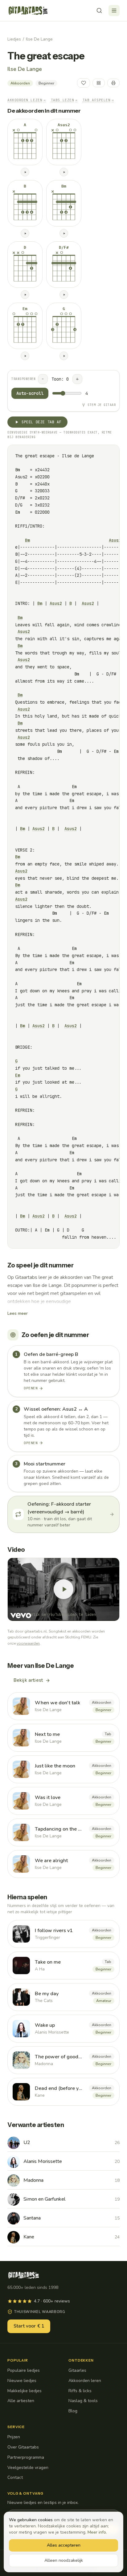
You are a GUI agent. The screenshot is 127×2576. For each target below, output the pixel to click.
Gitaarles (77, 2370)
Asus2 (115, 540)
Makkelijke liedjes (25, 2391)
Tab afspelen (98, 100)
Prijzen (14, 2437)
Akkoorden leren (85, 2381)
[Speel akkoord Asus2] (64, 172)
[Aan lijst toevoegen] (99, 83)
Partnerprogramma (26, 2457)
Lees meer (18, 1313)
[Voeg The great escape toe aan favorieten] (84, 83)
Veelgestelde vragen (28, 2468)
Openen (31, 1388)
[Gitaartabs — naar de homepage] (28, 11)
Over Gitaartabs (23, 2447)
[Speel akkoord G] (64, 356)
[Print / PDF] (113, 83)
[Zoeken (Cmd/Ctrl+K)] (99, 11)
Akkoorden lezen (27, 100)
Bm (27, 540)
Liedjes (14, 39)
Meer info (97, 2532)
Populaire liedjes (24, 2370)
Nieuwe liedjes (22, 2381)
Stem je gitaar (102, 405)
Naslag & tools (83, 2401)
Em (18, 1075)
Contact (15, 2477)
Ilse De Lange (39, 39)
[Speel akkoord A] (25, 172)
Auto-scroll (30, 393)
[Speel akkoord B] (25, 233)
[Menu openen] (114, 11)
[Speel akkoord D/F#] (64, 295)
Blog (73, 2411)
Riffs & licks (80, 2391)
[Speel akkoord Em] (25, 356)
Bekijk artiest (28, 1680)
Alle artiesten (21, 2401)
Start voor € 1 (29, 2326)
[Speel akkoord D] (25, 295)
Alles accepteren (64, 2545)
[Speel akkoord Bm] (64, 233)
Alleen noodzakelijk (64, 2560)
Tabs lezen (64, 100)
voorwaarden (28, 1643)
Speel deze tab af (41, 422)
